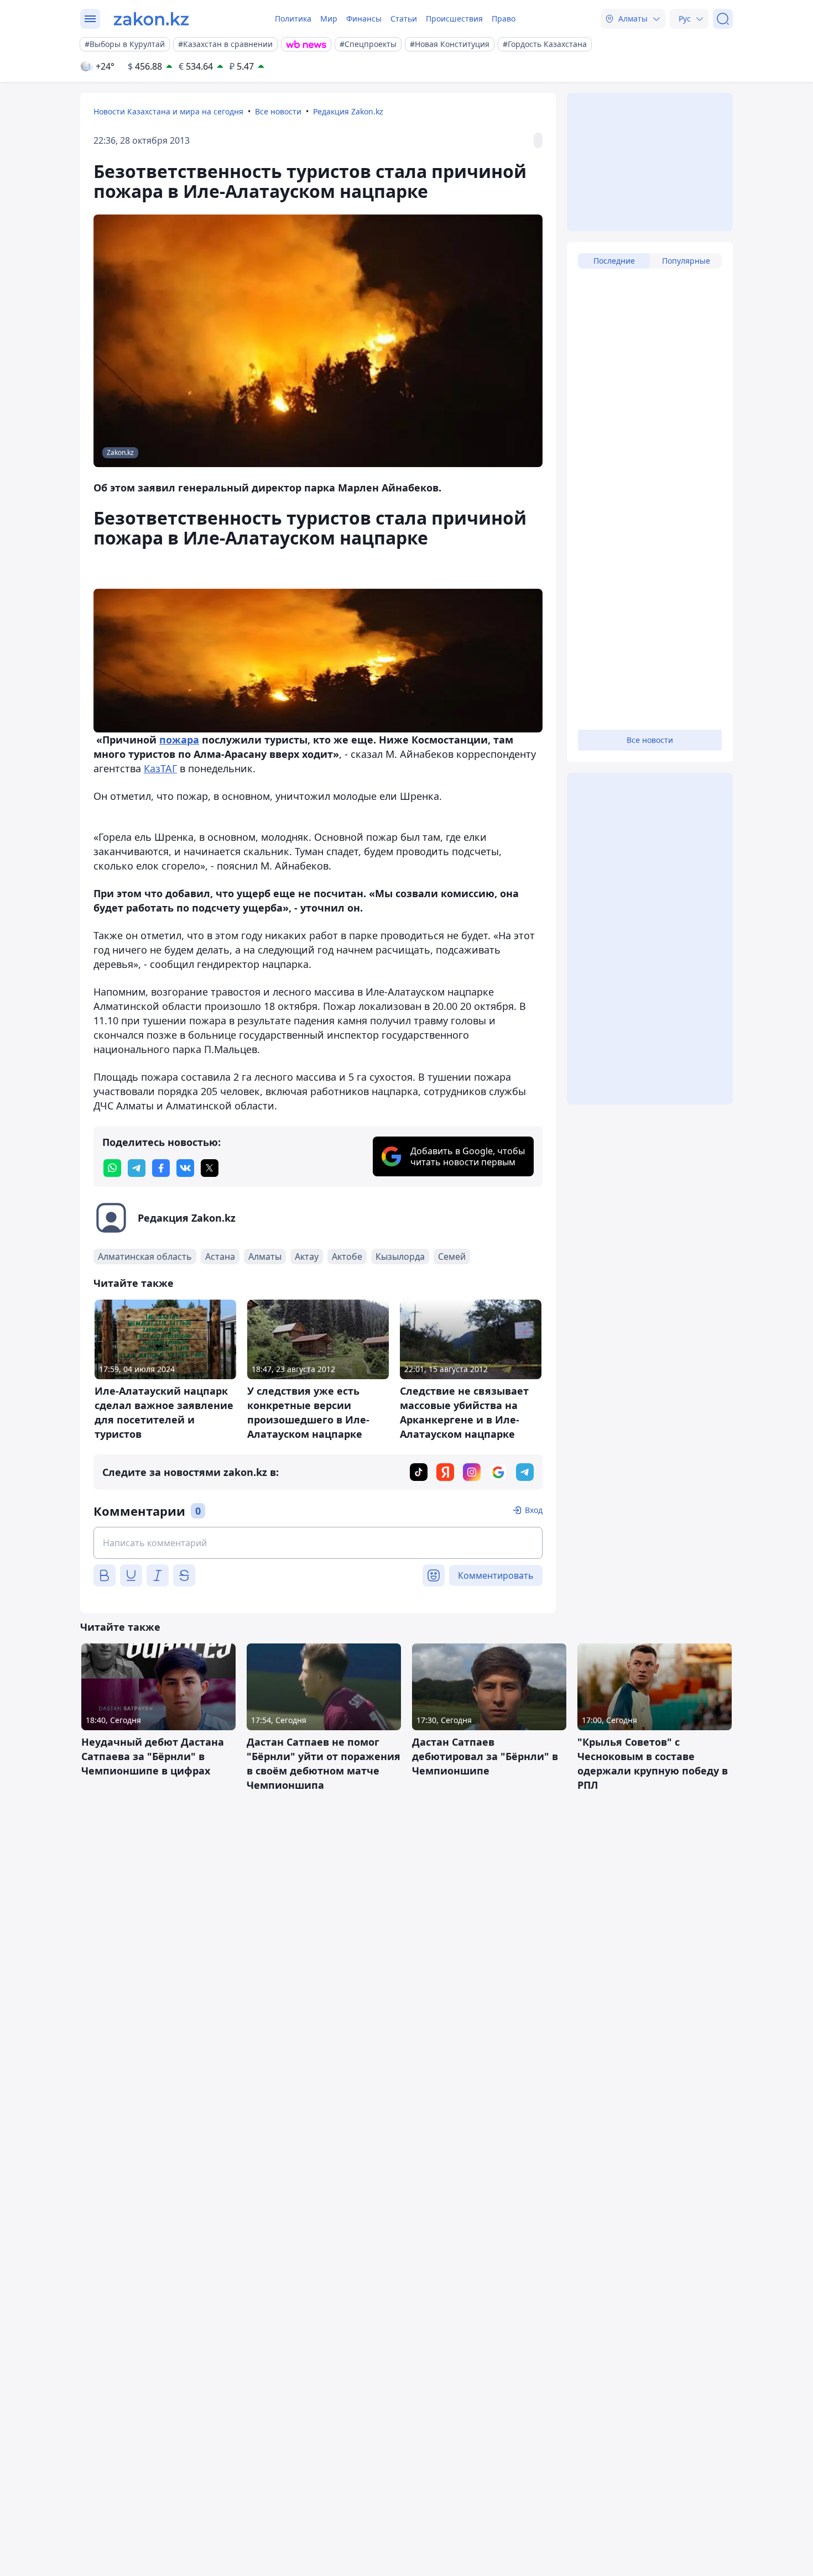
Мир (329, 19)
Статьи (404, 19)
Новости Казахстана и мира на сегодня (168, 111)
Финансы (364, 19)
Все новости (278, 111)
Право (504, 19)
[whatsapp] (112, 1168)
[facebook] (161, 1168)
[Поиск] (723, 19)
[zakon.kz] (151, 19)
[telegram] (137, 1168)
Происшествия (454, 19)
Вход (534, 1510)
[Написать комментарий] (318, 1543)
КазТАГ (160, 768)
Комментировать (496, 1575)
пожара (179, 740)
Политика (293, 19)
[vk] (185, 1168)
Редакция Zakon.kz (348, 111)
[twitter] (210, 1168)
